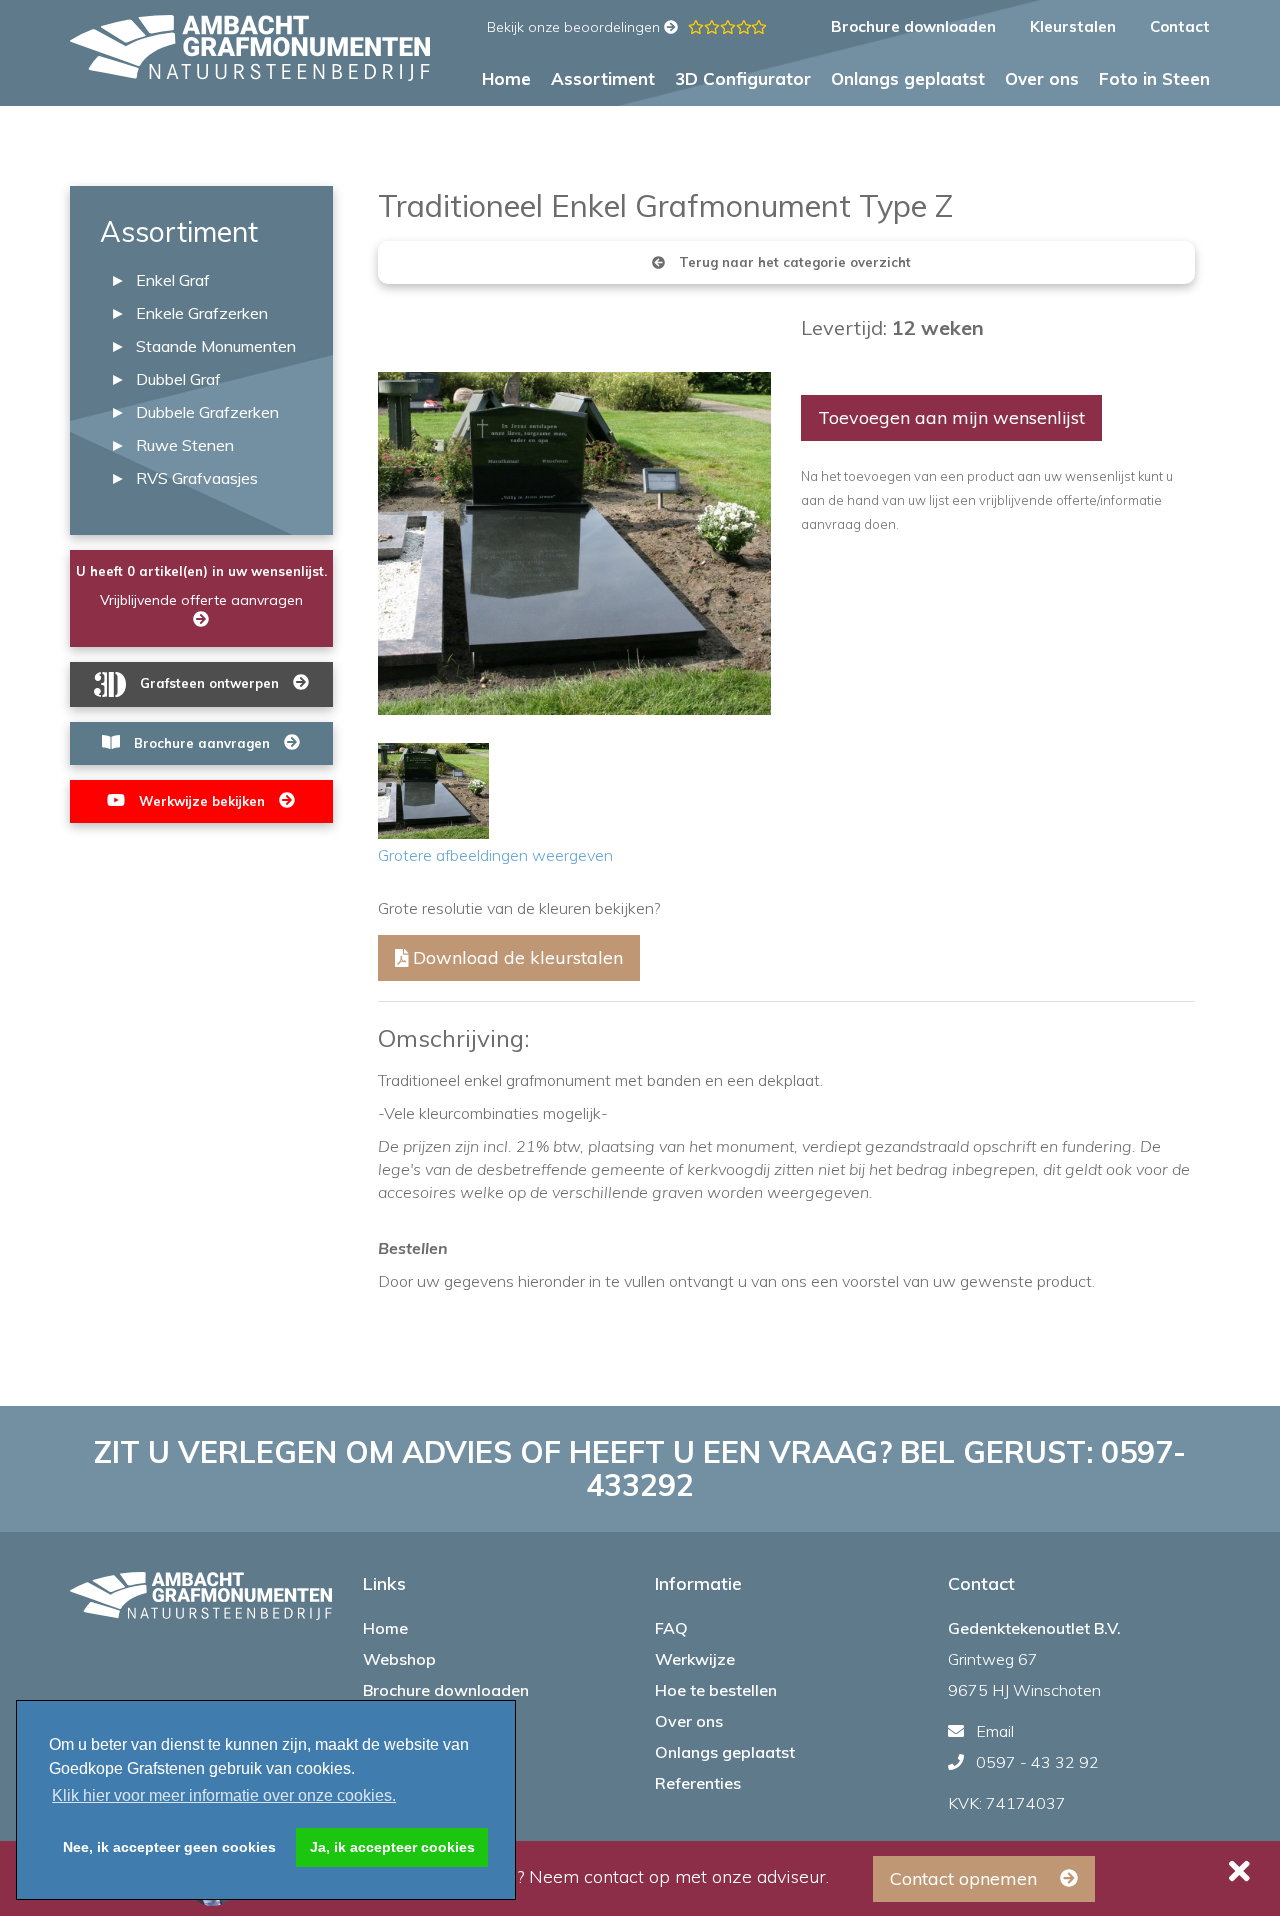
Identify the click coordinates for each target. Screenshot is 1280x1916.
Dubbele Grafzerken (207, 412)
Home (506, 79)
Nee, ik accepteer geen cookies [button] (169, 1847)
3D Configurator (743, 79)
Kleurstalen (1075, 26)
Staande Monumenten (216, 346)
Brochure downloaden (913, 26)
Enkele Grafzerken (202, 313)
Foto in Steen (1154, 79)
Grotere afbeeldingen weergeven (495, 855)
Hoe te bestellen (716, 1690)
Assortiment (603, 79)
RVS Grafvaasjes (197, 478)
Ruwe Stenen (185, 445)
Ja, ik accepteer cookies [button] (392, 1847)
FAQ (671, 1628)
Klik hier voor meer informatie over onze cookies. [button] (224, 1795)
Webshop (399, 1659)
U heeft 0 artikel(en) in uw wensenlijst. (201, 571)
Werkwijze (695, 1659)
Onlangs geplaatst (908, 79)
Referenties (698, 1783)
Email (995, 1731)
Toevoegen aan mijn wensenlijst (951, 417)
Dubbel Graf (178, 379)
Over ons (1042, 79)
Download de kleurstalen (515, 957)
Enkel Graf (173, 280)
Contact (1180, 26)
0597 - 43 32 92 (1037, 1762)
